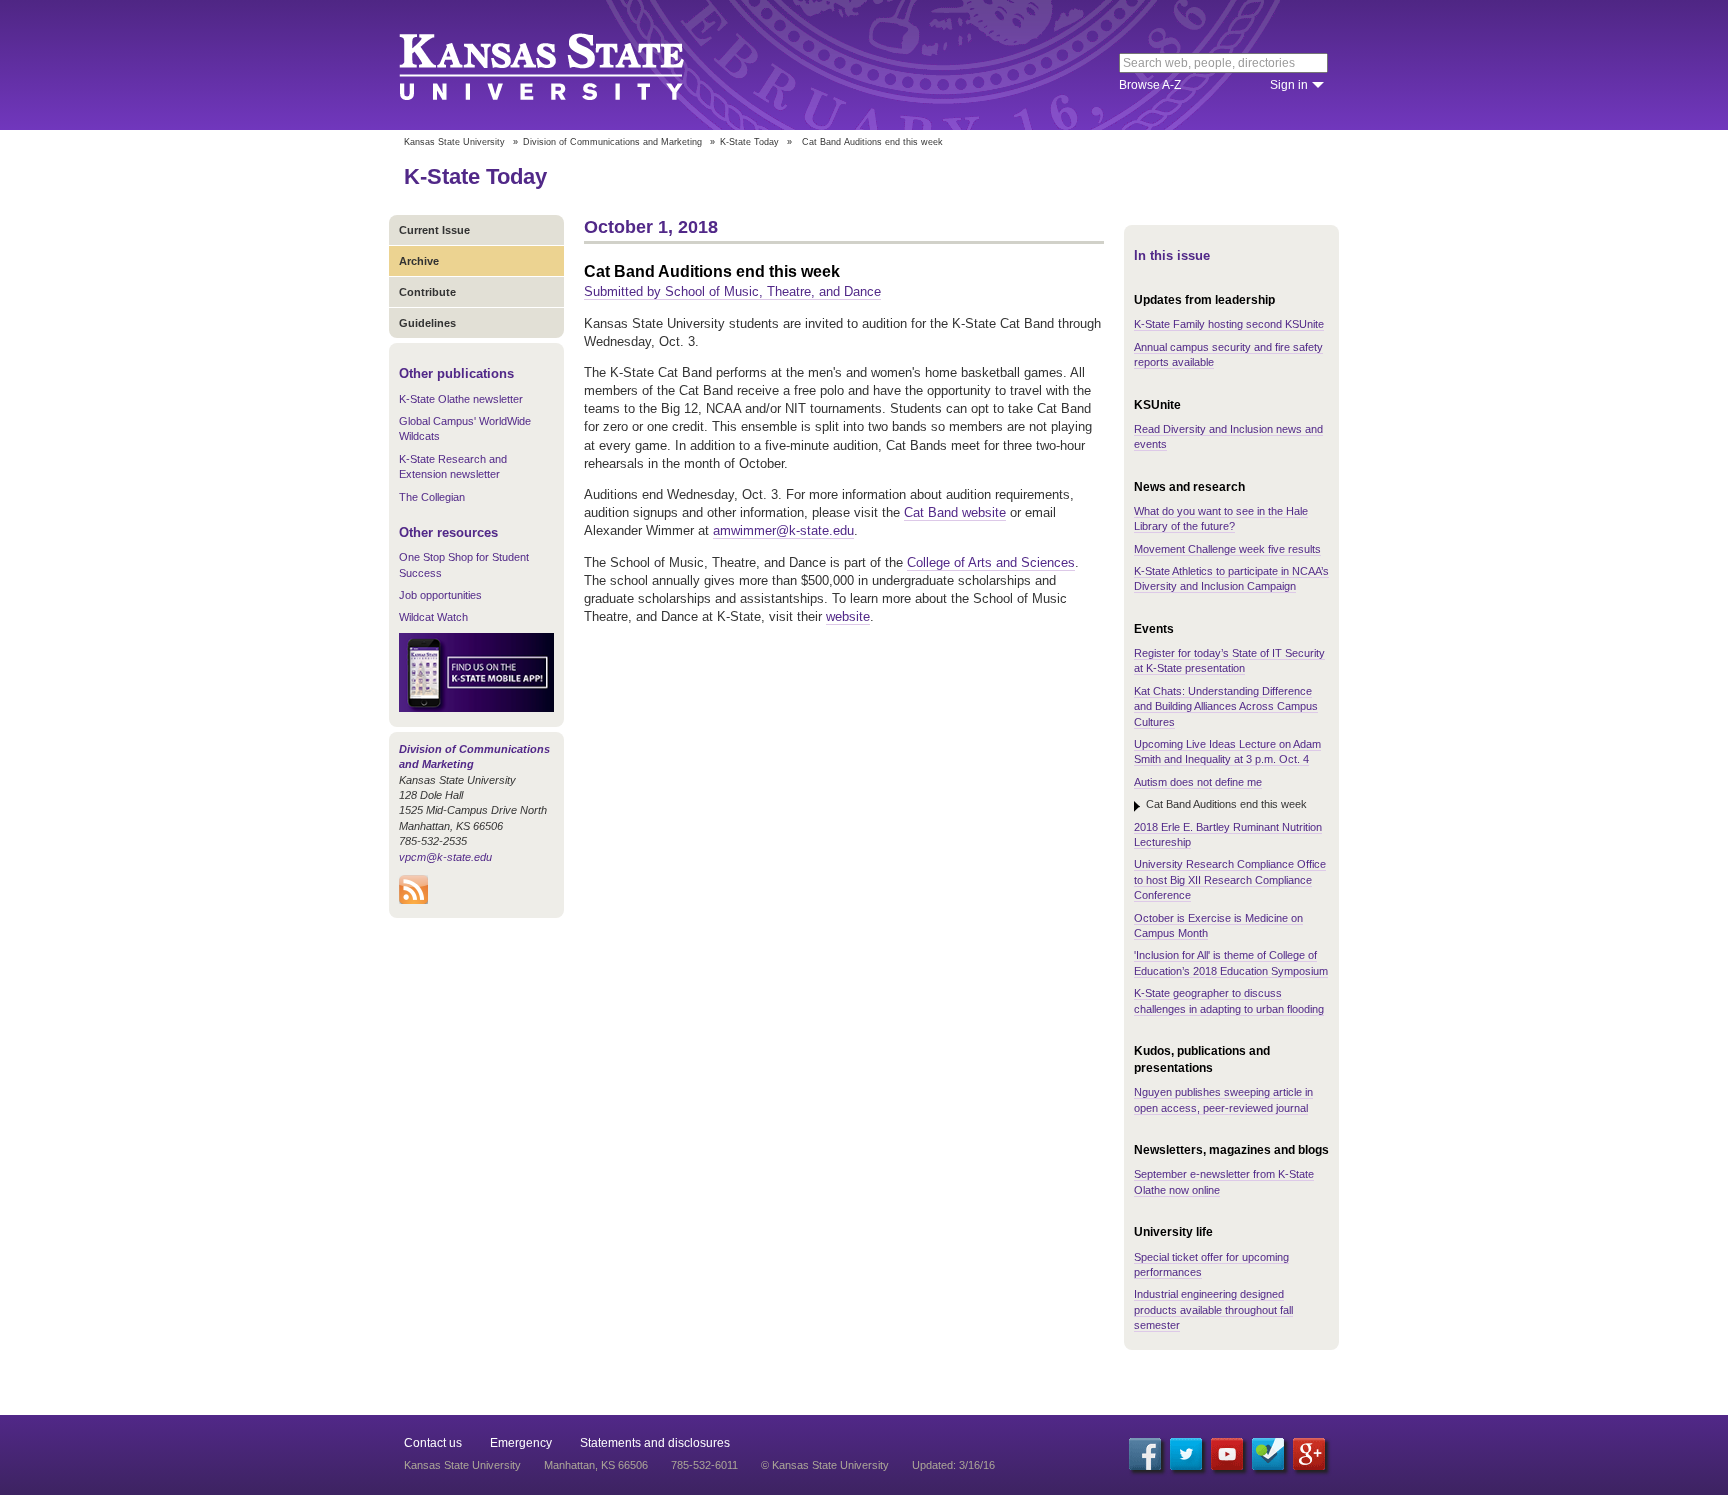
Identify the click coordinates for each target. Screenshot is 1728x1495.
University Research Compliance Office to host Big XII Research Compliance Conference (1230, 879)
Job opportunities (440, 595)
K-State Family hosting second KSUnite (1229, 324)
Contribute (427, 292)
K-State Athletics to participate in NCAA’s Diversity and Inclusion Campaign (1231, 578)
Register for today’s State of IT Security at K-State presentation (1229, 660)
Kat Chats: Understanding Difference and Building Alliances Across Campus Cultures (1226, 706)
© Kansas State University (825, 1465)
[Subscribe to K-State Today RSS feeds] (413, 900)
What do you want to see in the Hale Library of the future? (1221, 518)
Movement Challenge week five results (1227, 549)
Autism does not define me (1198, 782)
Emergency (521, 1443)
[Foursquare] (1268, 1454)
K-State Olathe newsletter (461, 399)
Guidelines (427, 323)
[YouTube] (1227, 1454)
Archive (419, 261)
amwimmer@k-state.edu (783, 530)
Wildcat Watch (433, 617)
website (848, 616)
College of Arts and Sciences (991, 562)
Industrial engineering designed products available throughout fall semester (1213, 1309)
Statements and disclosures (655, 1443)
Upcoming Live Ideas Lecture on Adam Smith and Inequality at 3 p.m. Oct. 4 (1227, 751)
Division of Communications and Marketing (612, 142)
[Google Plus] (1309, 1454)
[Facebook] (1145, 1454)
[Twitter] (1186, 1454)
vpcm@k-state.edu (445, 857)
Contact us (433, 1443)
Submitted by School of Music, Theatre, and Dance (732, 291)
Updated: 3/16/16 (953, 1465)
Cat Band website (955, 512)
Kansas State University (566, 65)
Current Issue (434, 230)
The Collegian (432, 497)
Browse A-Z (1150, 85)
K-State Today (749, 142)
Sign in (1289, 85)
